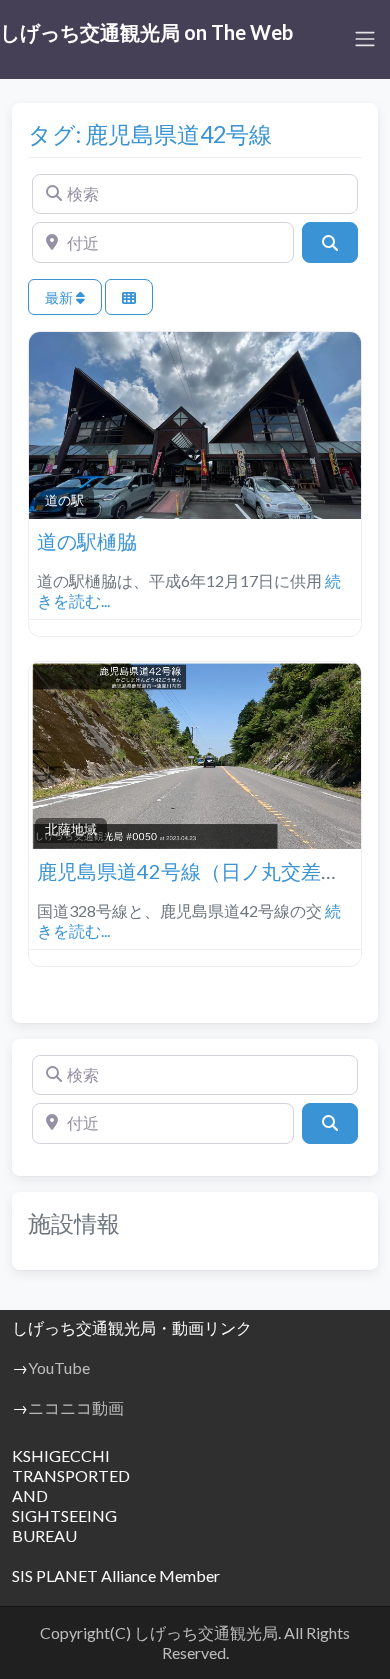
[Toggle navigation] (365, 39)
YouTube (59, 1367)
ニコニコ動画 (76, 1407)
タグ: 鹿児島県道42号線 (150, 134)
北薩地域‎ (71, 829)
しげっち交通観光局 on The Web (146, 32)
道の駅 (64, 500)
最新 (60, 297)
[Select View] (129, 297)
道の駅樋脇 (87, 541)
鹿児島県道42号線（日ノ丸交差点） (199, 871)
